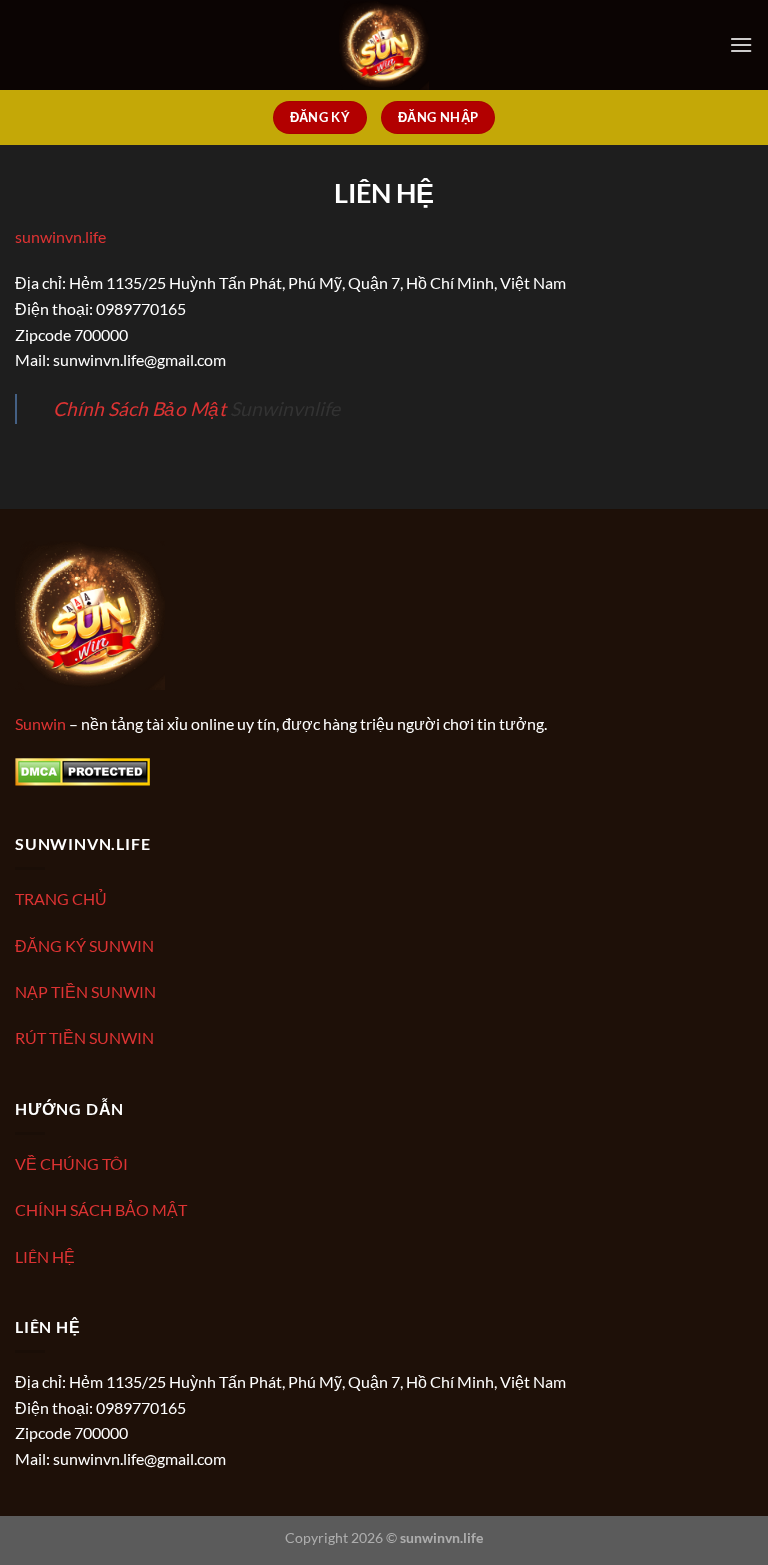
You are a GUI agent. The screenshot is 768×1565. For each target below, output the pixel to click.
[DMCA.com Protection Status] (82, 769)
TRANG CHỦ (61, 898)
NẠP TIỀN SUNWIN (85, 991)
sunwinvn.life (60, 236)
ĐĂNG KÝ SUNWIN (84, 945)
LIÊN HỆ (45, 1256)
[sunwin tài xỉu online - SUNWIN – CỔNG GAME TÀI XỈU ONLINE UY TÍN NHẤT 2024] (384, 45)
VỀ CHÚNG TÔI (71, 1163)
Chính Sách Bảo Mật (139, 408)
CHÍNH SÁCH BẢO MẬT (101, 1209)
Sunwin (40, 723)
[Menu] (741, 44)
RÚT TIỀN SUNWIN (84, 1037)
